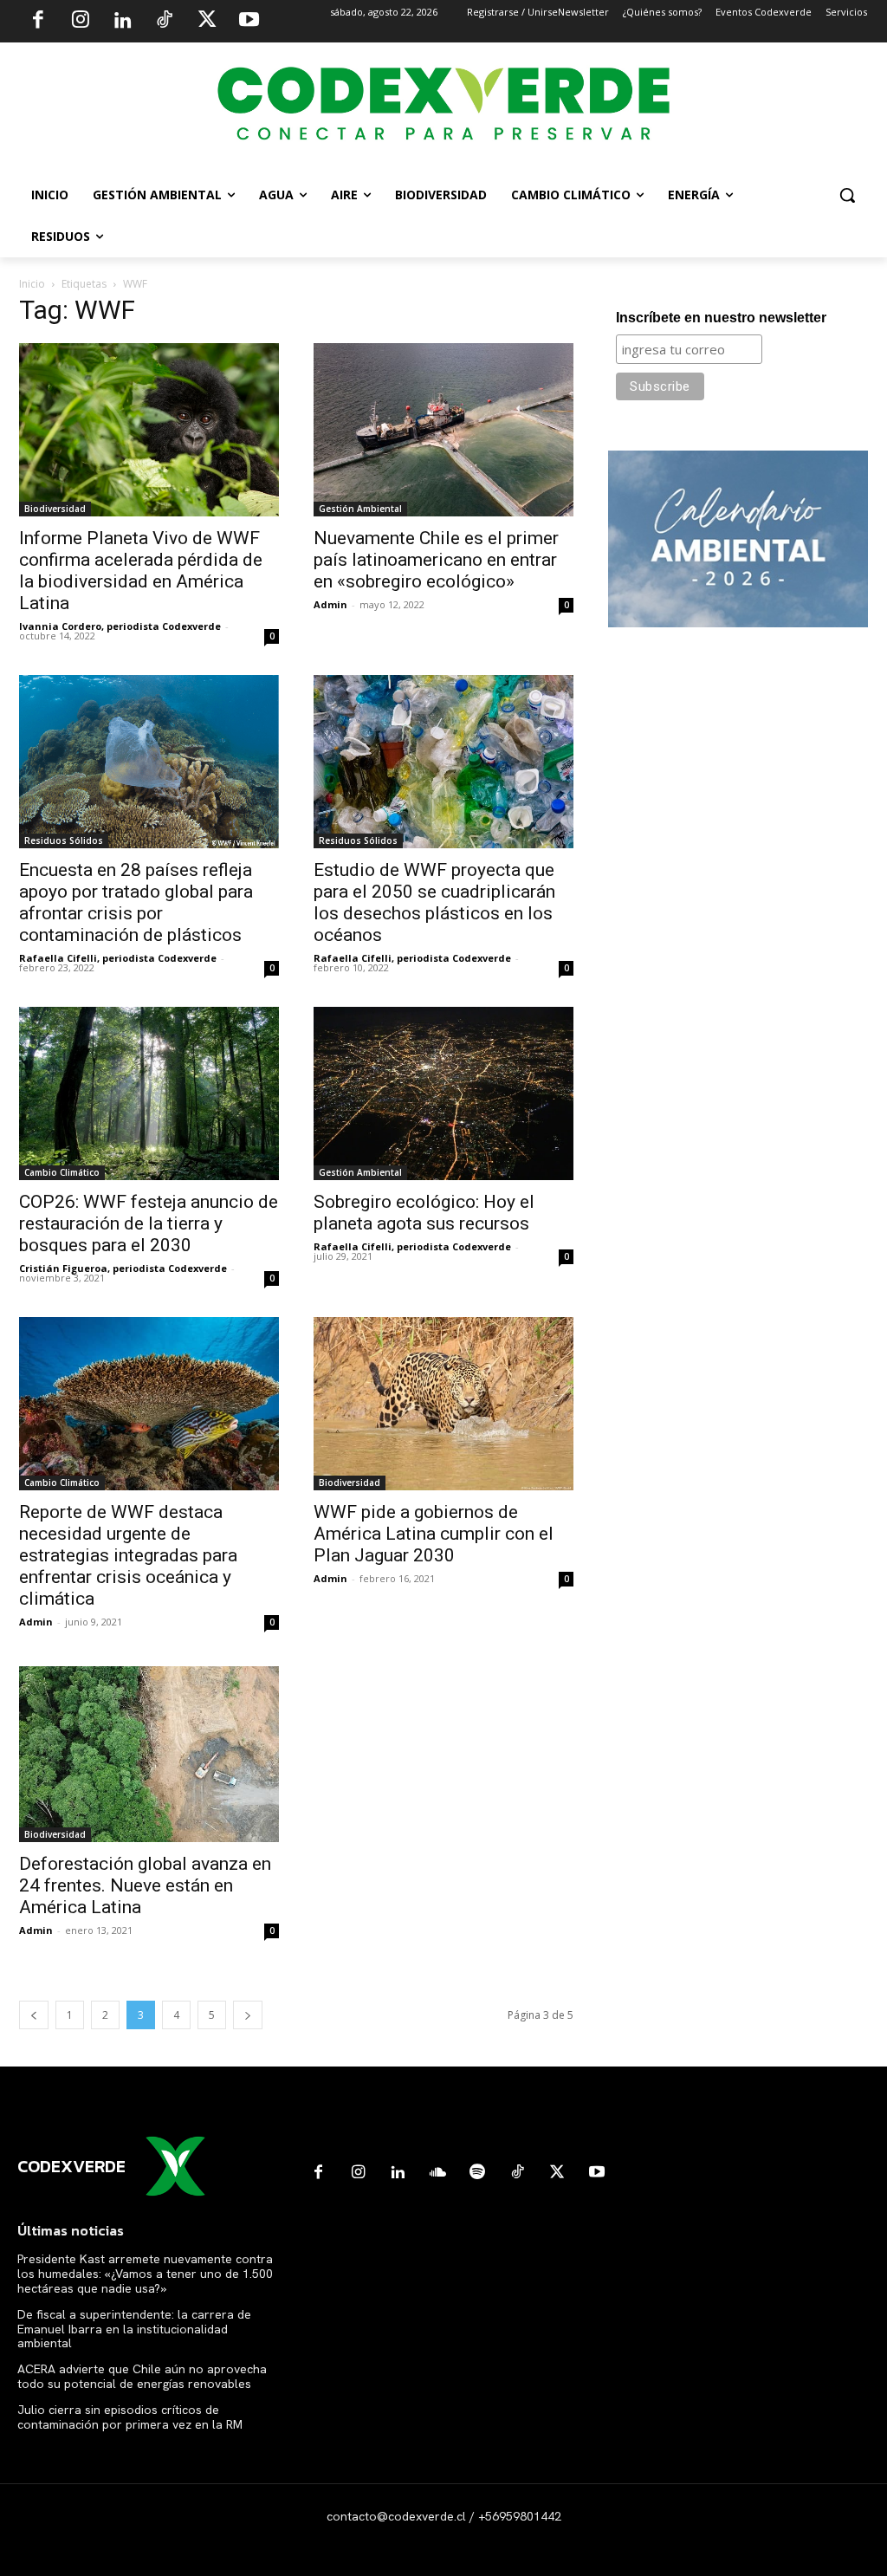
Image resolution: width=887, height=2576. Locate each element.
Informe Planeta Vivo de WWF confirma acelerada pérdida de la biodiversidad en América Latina (141, 571)
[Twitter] (207, 22)
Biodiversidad (55, 509)
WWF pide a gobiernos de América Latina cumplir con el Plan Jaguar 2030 (434, 1534)
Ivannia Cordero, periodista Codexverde (120, 626)
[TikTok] (165, 22)
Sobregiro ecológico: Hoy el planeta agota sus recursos (424, 1213)
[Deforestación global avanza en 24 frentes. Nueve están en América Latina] (149, 1754)
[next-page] (248, 2015)
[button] (847, 195)
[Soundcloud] (437, 2173)
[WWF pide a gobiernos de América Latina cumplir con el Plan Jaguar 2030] (443, 1403)
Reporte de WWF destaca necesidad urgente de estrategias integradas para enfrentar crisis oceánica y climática (128, 1555)
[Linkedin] (122, 22)
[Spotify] (477, 2173)
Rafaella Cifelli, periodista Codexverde (118, 958)
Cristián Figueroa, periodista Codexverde (123, 1268)
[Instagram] (81, 22)
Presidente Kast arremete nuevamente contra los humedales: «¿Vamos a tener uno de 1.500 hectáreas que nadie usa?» (145, 2274)
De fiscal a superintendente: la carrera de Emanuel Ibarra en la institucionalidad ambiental (134, 2329)
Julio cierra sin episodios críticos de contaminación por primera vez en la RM (130, 2417)
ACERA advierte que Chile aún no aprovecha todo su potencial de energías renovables (142, 2376)
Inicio (32, 284)
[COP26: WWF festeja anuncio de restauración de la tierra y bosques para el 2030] (149, 1093)
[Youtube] (249, 22)
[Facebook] (38, 22)
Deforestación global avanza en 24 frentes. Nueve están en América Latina (145, 1885)
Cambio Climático (62, 1172)
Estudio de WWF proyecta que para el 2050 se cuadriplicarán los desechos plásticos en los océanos (434, 902)
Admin (330, 604)
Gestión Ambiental (360, 509)
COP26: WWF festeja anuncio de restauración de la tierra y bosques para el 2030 (149, 1223)
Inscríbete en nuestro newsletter (721, 318)
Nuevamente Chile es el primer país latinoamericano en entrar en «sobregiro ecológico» (436, 560)
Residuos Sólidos (64, 840)
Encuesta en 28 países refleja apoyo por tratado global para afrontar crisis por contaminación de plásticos (136, 902)
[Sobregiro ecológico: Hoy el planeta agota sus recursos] (443, 1093)
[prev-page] (34, 2015)
